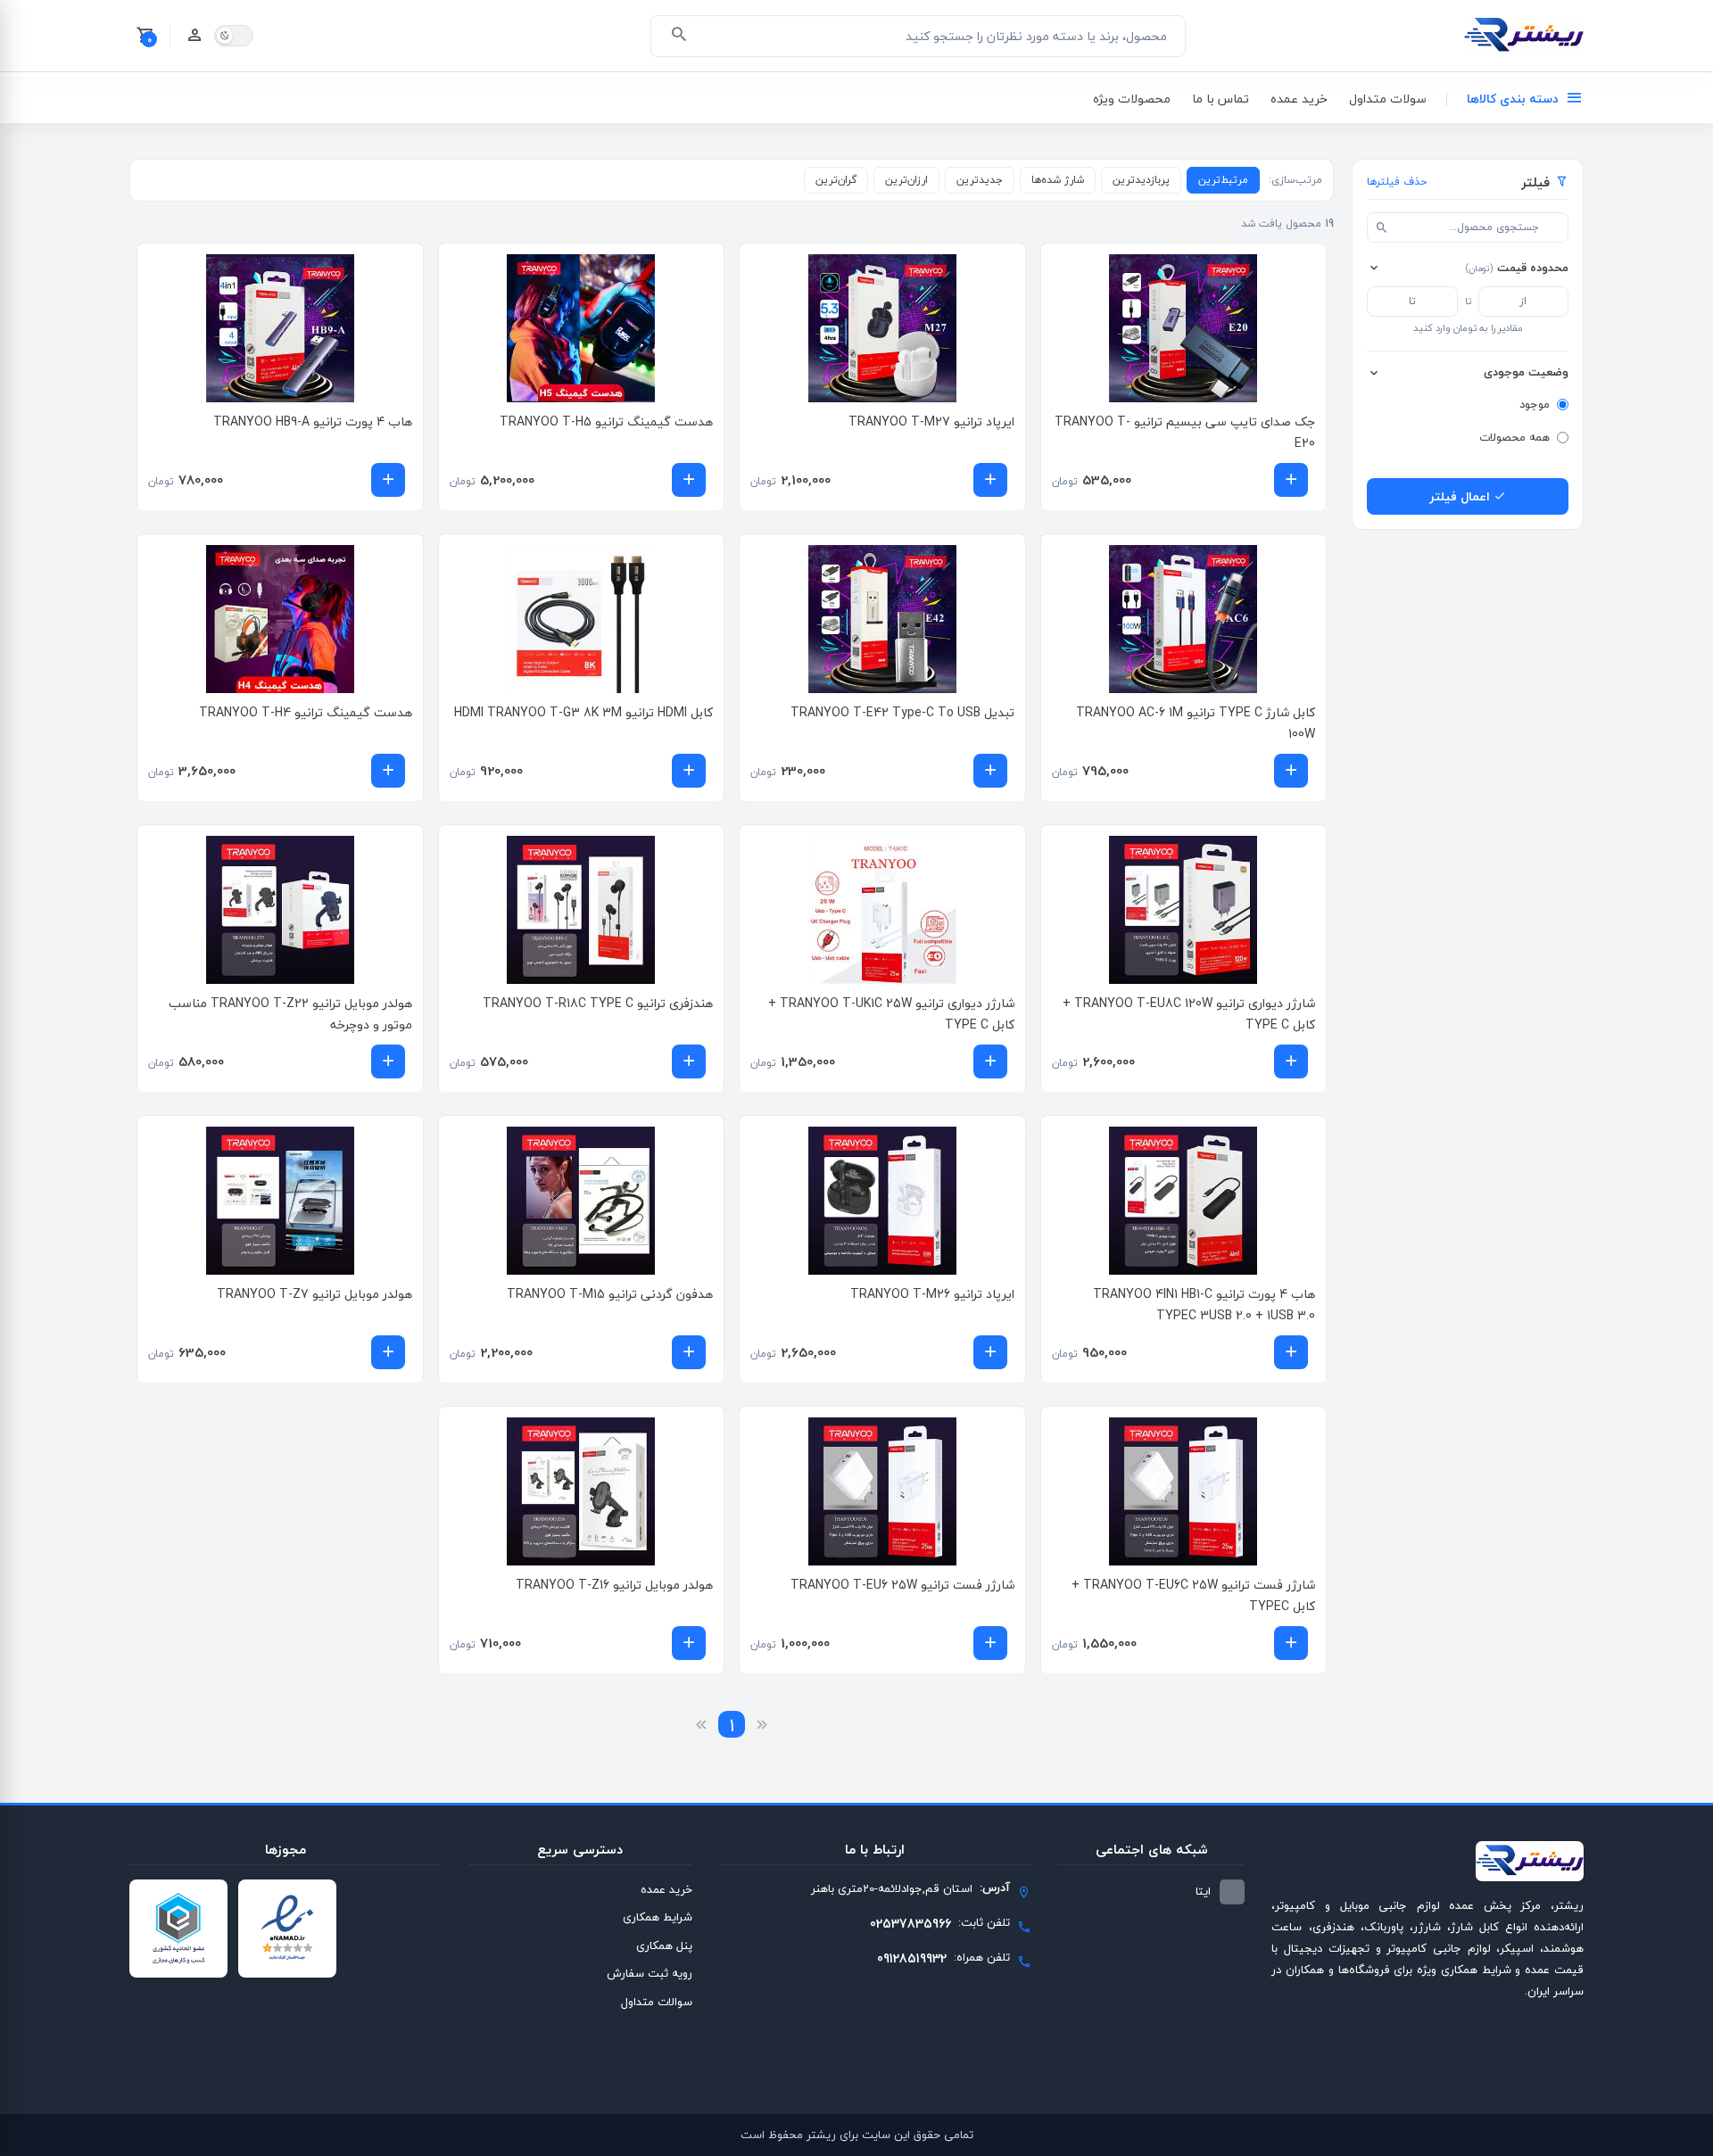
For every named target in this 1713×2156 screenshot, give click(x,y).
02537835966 (910, 1924)
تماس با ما (1221, 99)
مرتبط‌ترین (1223, 180)
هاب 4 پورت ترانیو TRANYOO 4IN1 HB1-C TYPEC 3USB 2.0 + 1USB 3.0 (1204, 1305)
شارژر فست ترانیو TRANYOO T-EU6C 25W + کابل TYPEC (1193, 1595)
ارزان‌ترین (906, 180)
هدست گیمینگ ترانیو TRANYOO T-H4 (306, 712)
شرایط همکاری (658, 1917)
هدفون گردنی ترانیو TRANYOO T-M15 (610, 1294)
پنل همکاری (664, 1945)
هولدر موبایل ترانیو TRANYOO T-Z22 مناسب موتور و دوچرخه (290, 1014)
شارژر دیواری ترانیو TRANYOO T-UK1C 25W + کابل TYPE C (891, 1014)
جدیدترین (980, 180)
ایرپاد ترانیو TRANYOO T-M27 (931, 421)
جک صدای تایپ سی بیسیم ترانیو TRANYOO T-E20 (1185, 432)
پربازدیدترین (1141, 180)
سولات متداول (1388, 99)
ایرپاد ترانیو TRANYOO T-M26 (932, 1294)
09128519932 (912, 1958)
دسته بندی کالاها (1513, 99)
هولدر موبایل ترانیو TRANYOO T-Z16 (614, 1585)
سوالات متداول (657, 2002)
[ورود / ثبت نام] (194, 36)
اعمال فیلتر (1461, 496)
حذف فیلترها (1397, 182)
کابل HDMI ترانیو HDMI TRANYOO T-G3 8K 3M (583, 712)
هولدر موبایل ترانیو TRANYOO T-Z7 (314, 1294)
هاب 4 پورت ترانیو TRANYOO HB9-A (313, 421)
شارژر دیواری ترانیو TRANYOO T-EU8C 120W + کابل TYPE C (1189, 1014)
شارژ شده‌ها (1058, 180)
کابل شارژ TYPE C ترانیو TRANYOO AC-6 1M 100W (1196, 723)
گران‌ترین (836, 180)
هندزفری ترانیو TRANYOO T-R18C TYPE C (598, 1003)
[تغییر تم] (234, 36)
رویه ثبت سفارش (650, 1973)
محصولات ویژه (1132, 99)
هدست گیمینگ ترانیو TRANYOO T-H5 (606, 421)
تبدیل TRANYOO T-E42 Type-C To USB (902, 712)
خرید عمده (1299, 99)
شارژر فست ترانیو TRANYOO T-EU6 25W (902, 1585)
